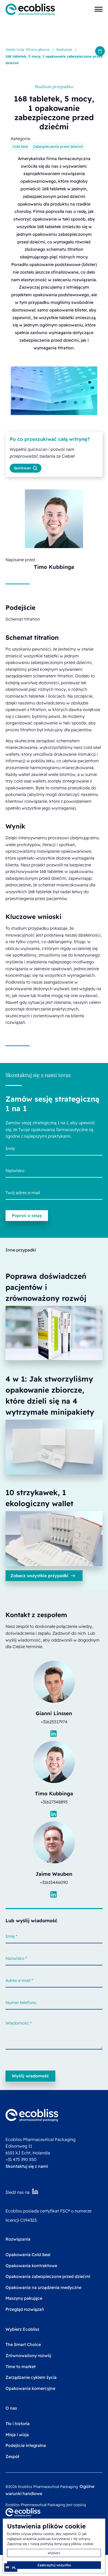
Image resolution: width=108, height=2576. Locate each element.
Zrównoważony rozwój (28, 2355)
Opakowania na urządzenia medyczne (43, 2287)
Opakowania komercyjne (30, 2388)
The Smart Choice (23, 2344)
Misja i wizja (17, 2435)
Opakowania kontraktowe (31, 2266)
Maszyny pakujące (24, 2298)
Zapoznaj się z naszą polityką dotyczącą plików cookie (50, 2544)
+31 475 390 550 (21, 2159)
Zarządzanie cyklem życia (31, 2377)
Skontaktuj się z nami (27, 2166)
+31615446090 (54, 1882)
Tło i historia (18, 2424)
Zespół (12, 2456)
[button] (99, 9)
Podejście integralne (26, 2445)
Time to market (21, 2367)
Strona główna (38, 49)
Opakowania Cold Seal (28, 2255)
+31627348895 (54, 1802)
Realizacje (64, 49)
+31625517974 (54, 1722)
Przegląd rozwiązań (25, 2309)
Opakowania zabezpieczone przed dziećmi (48, 2276)
